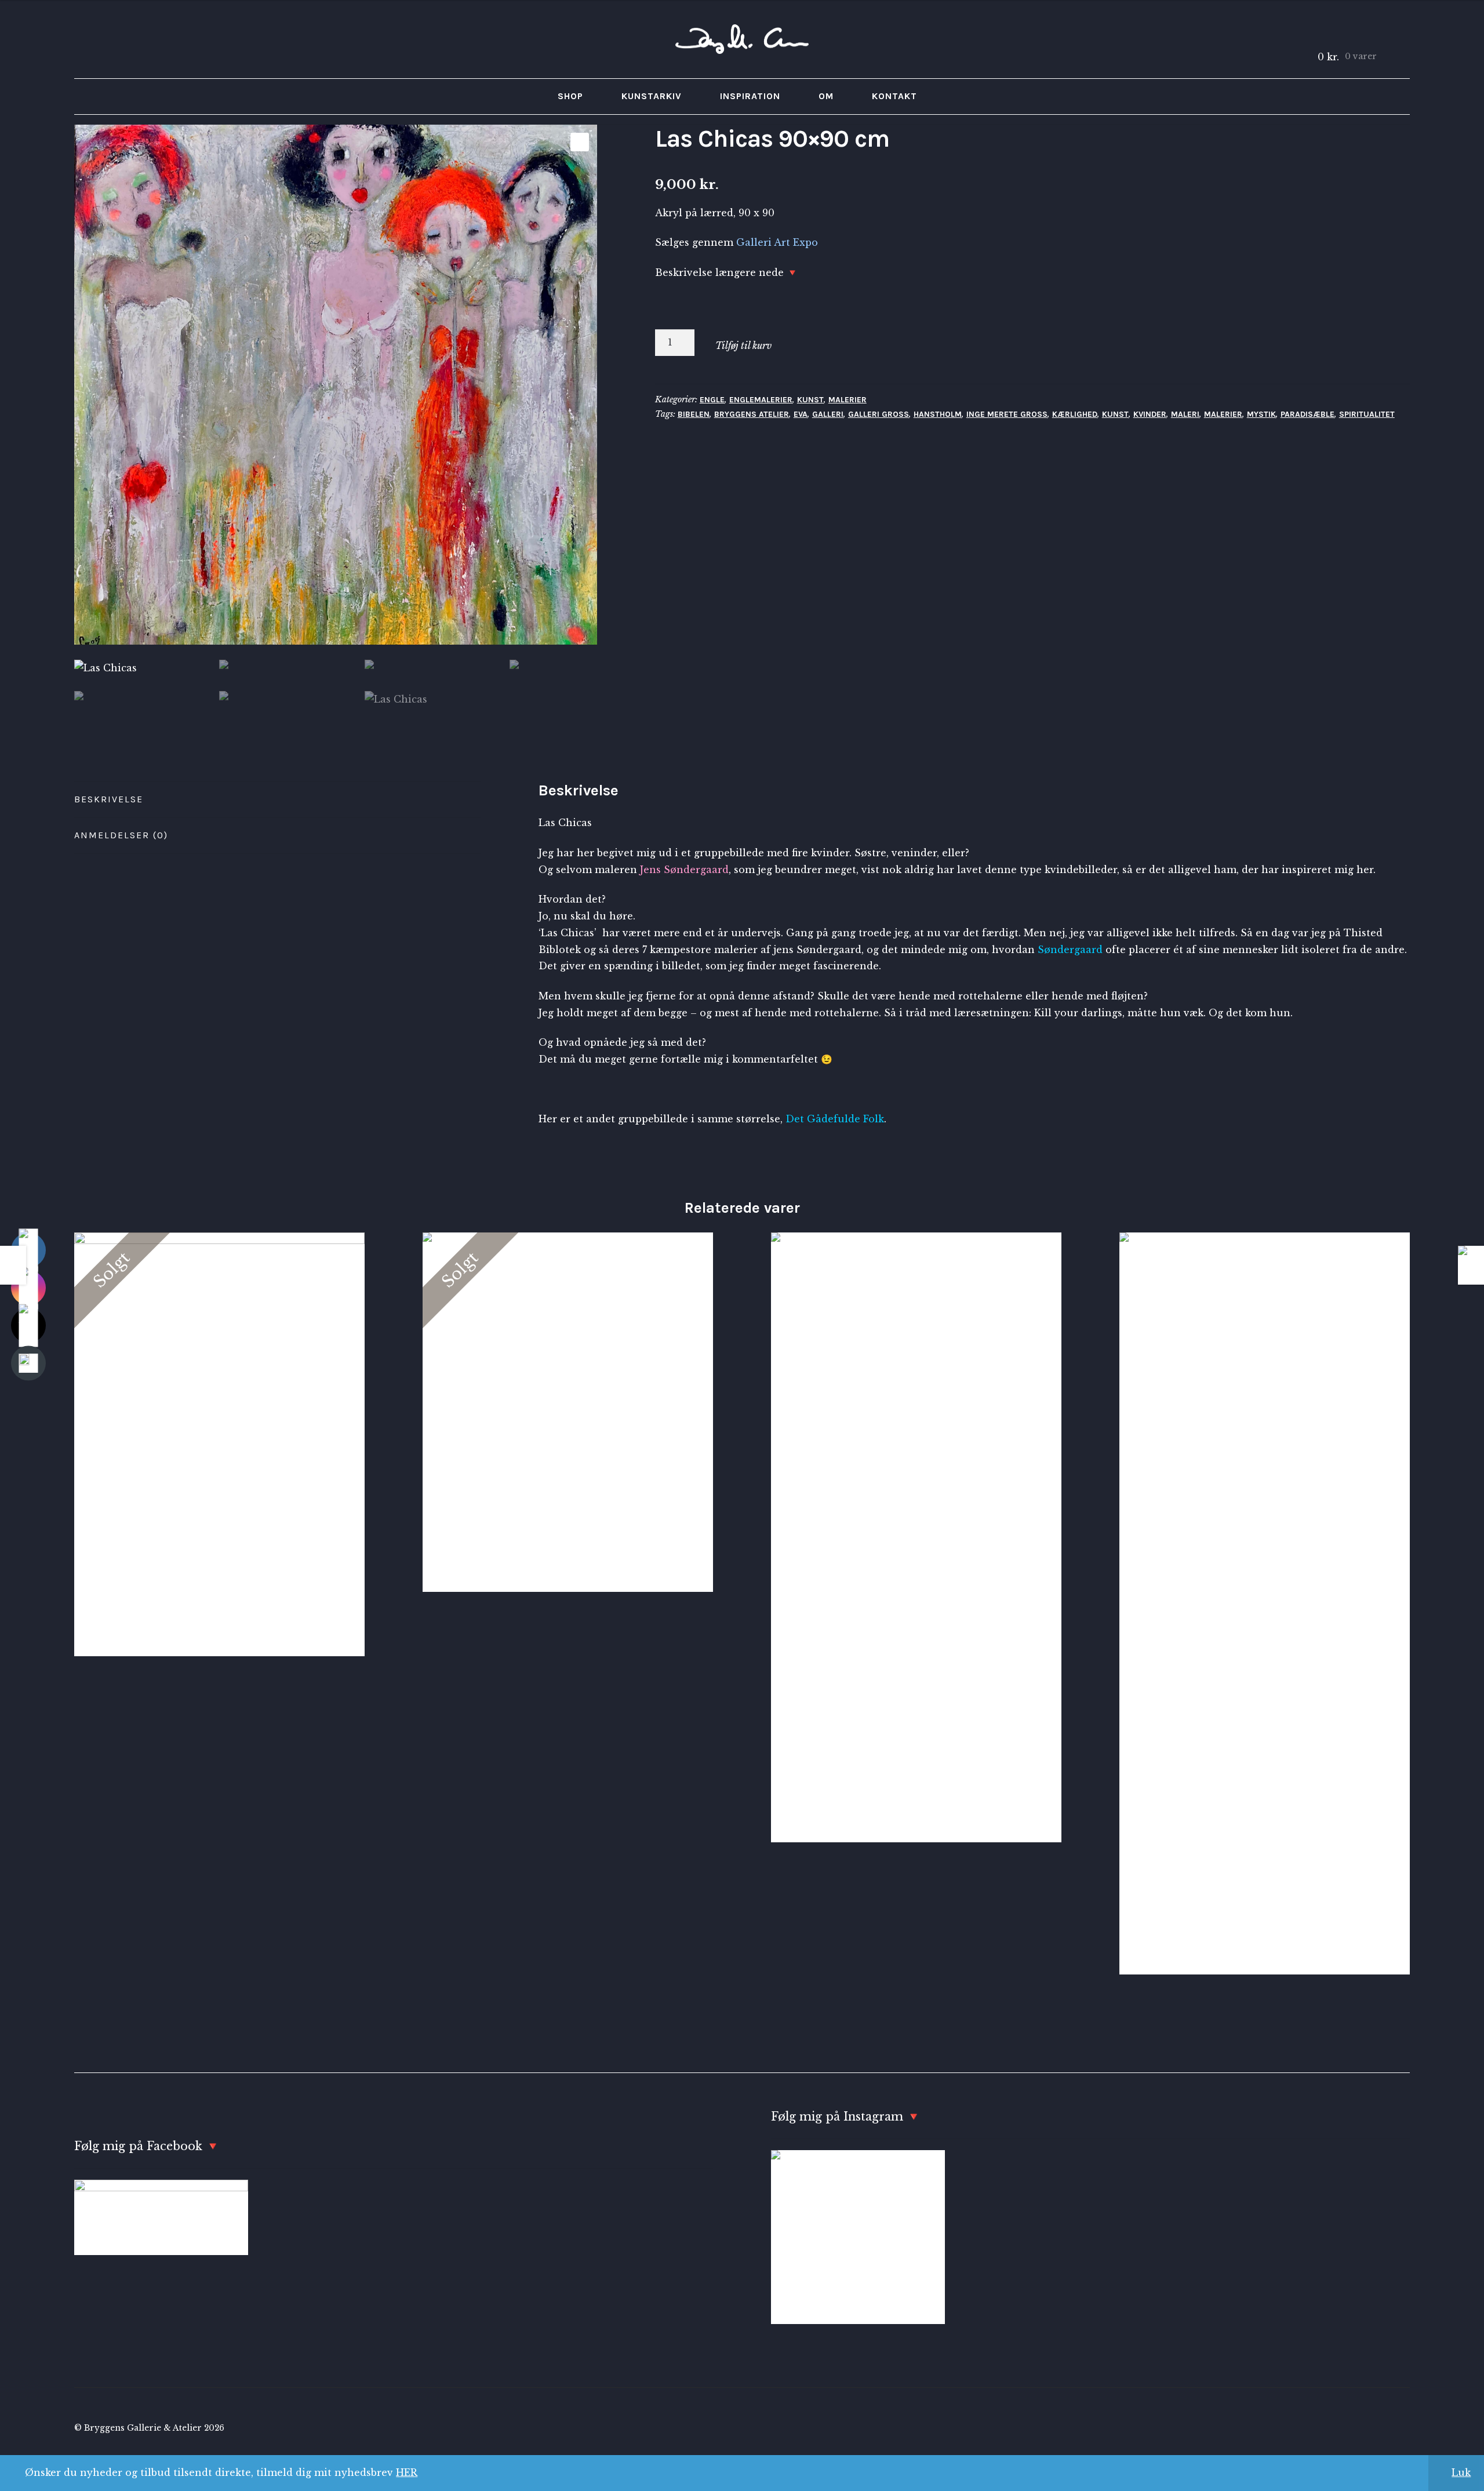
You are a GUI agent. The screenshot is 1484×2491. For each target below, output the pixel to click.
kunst (1115, 414)
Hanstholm (938, 414)
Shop (570, 96)
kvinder (1150, 414)
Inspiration (750, 96)
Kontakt (894, 96)
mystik (1261, 414)
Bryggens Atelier (752, 414)
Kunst (810, 400)
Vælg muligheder (916, 1537)
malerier (1223, 414)
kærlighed (1075, 414)
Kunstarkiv (652, 96)
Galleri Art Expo (777, 242)
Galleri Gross (879, 414)
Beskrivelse (109, 799)
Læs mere (219, 1444)
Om (826, 96)
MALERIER (848, 400)
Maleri (1185, 414)
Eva (801, 414)
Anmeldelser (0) (121, 835)
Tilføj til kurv (743, 346)
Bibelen (694, 414)
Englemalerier (761, 400)
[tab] (277, 800)
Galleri (828, 414)
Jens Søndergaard (684, 870)
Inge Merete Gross (1007, 414)
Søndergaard (1070, 950)
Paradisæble (1307, 414)
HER (407, 2472)
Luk (1461, 2472)
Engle (712, 400)
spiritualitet (1367, 414)
